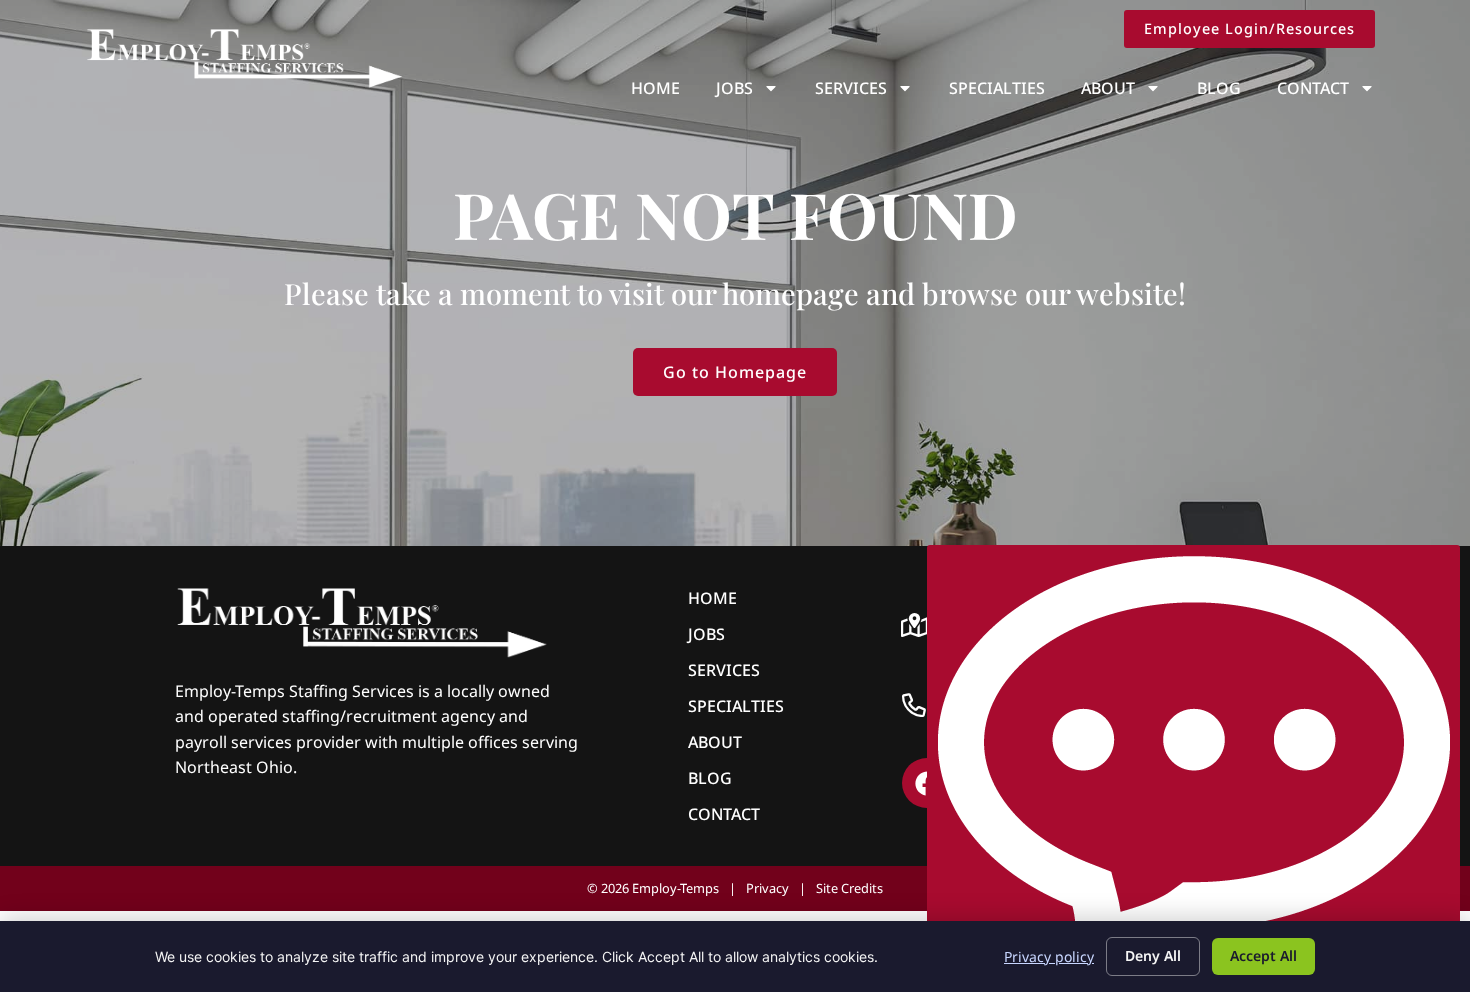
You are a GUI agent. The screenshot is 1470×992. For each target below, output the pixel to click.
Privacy (767, 888)
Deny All (1153, 955)
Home (655, 88)
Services (851, 88)
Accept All (1263, 955)
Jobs (734, 88)
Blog (1219, 88)
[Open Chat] (1193, 763)
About (1108, 88)
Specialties (997, 88)
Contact (1313, 88)
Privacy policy (1049, 956)
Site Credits (849, 888)
